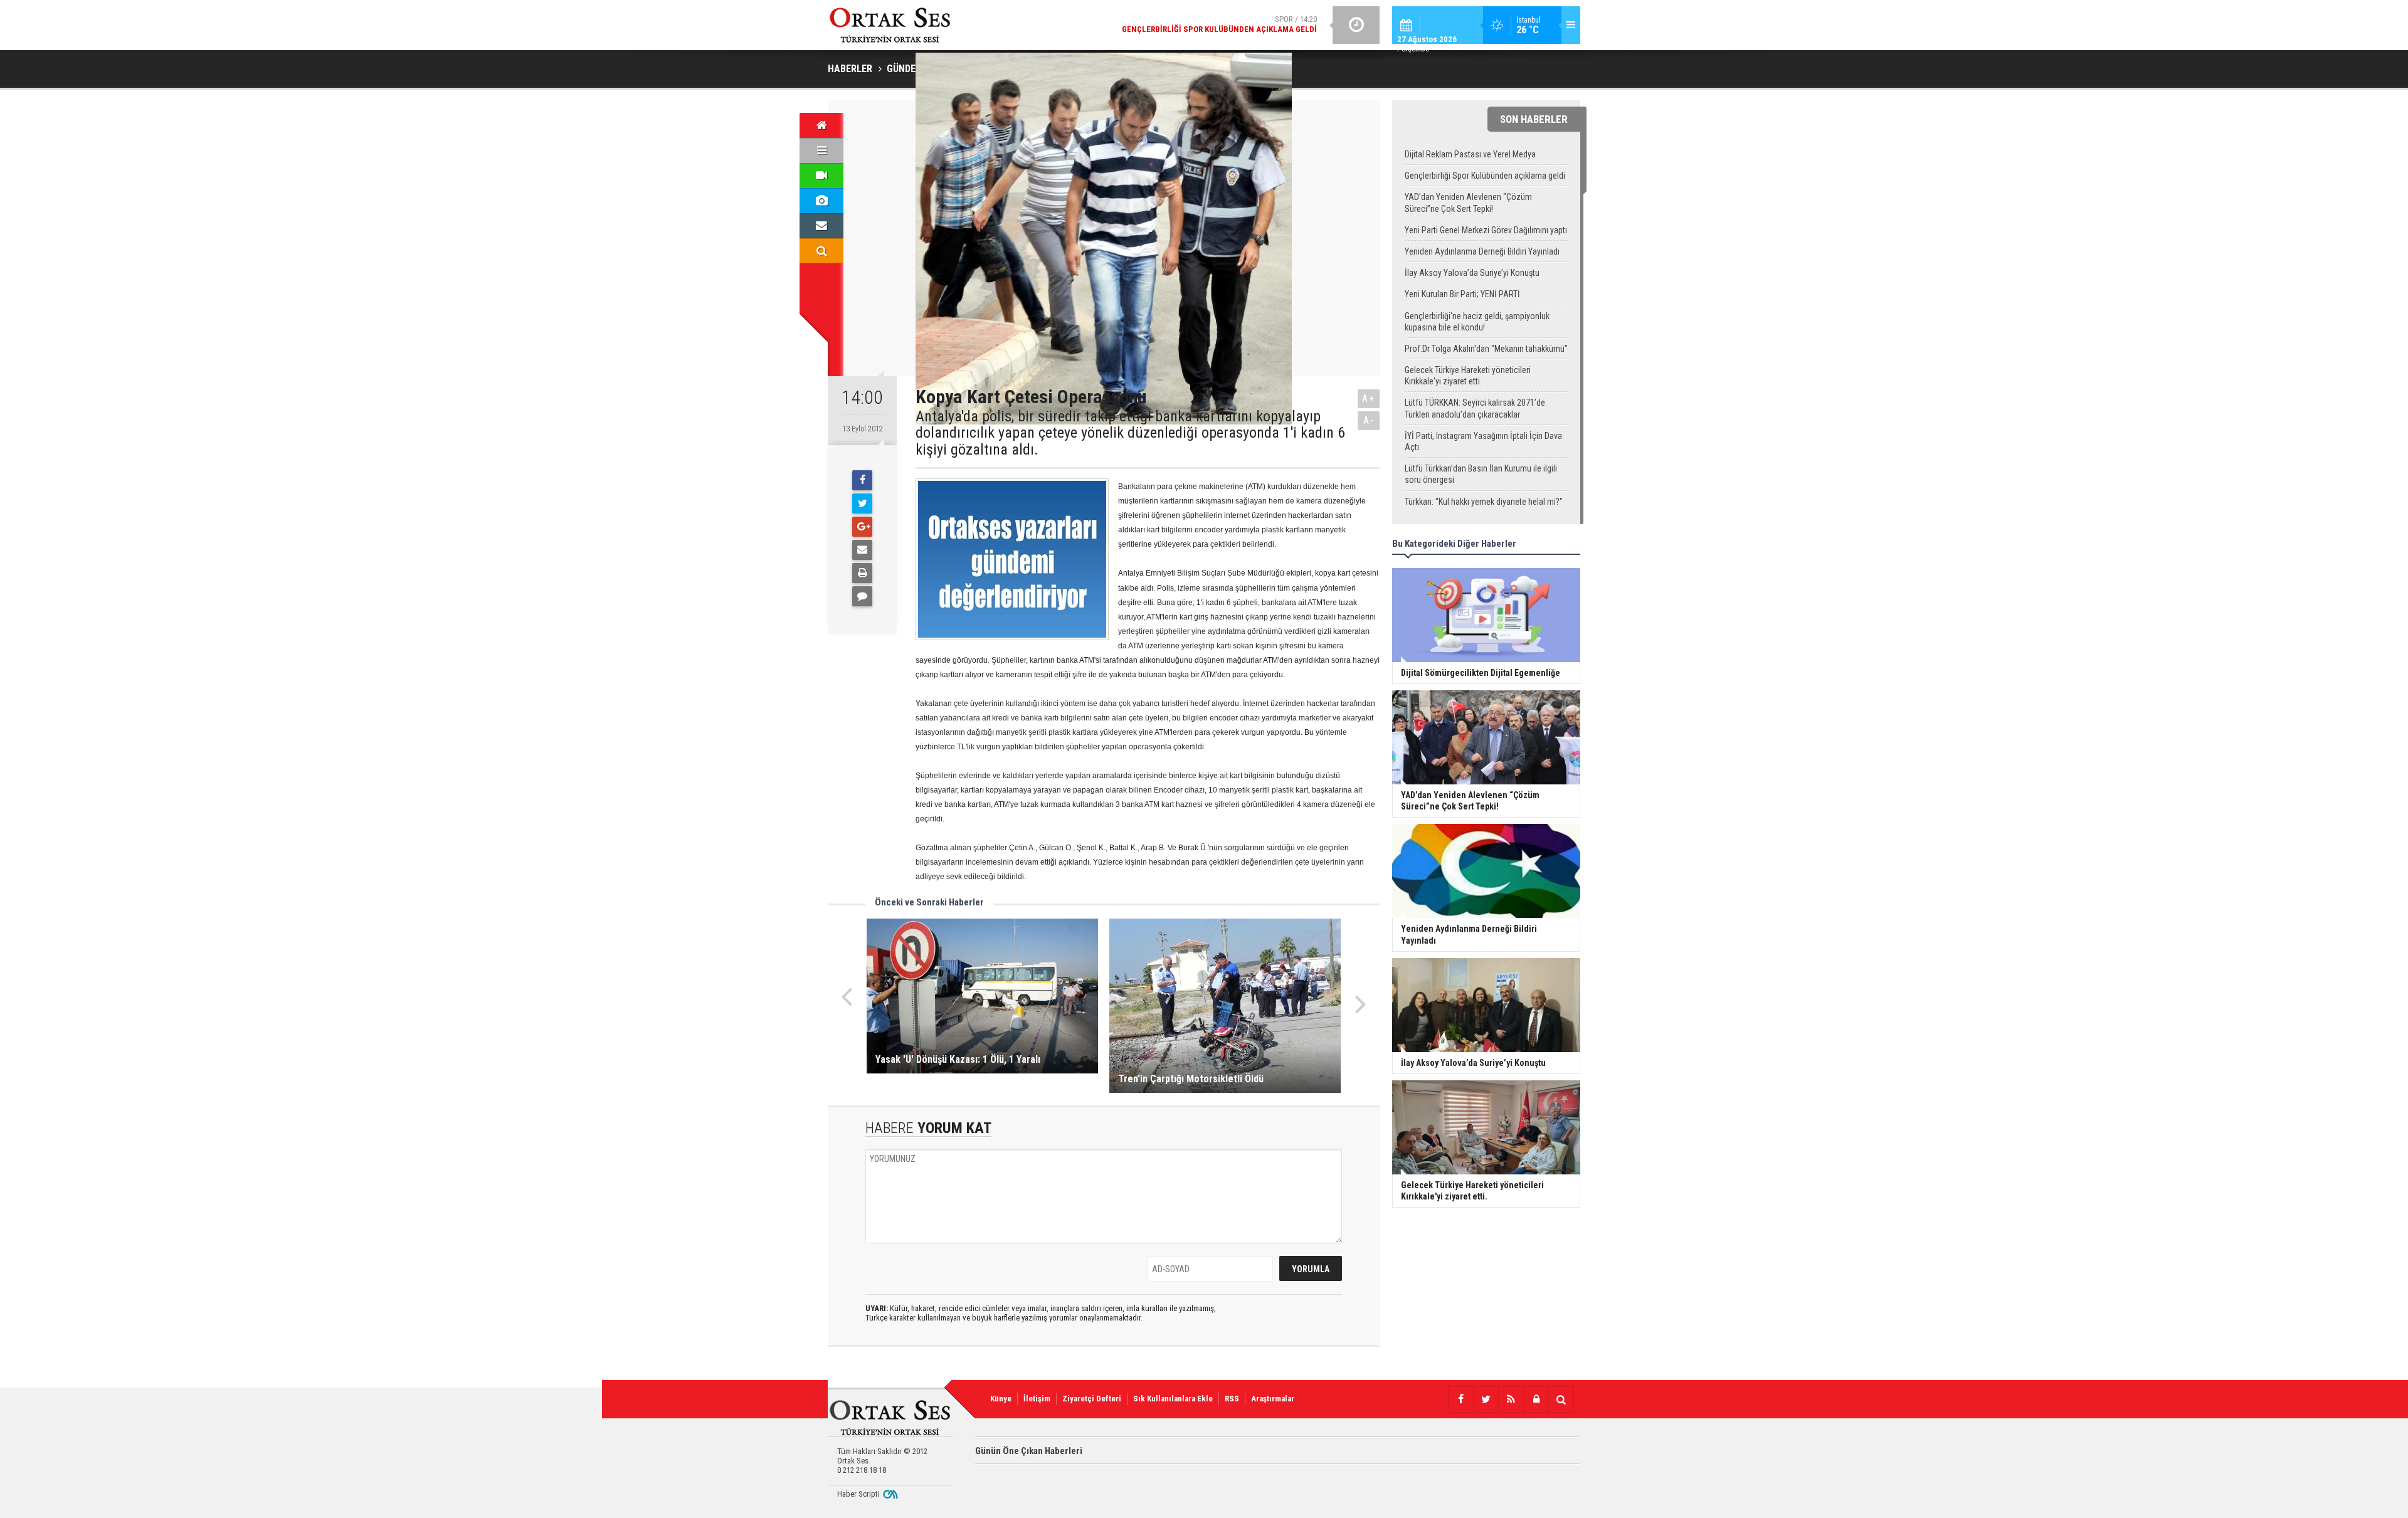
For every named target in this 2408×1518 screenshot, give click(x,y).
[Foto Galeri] (821, 201)
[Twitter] (862, 503)
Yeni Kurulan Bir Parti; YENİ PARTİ (1462, 294)
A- (1369, 420)
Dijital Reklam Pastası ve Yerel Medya (1470, 154)
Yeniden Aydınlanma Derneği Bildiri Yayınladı (1482, 251)
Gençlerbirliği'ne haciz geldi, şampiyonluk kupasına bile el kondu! (1477, 322)
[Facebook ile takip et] (1460, 1399)
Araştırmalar (1273, 1399)
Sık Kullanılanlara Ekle (1173, 1399)
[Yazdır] (862, 573)
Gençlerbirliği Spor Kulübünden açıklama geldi (1485, 176)
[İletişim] (821, 226)
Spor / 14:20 (1219, 24)
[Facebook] (862, 480)
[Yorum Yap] (862, 596)
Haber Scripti (858, 1494)
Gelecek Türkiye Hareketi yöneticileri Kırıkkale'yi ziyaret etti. (1468, 376)
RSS (1232, 1399)
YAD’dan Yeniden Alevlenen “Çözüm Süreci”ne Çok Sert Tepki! (1468, 203)
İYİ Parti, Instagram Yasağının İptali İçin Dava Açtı (1483, 441)
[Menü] (821, 150)
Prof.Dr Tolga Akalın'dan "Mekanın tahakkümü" (1486, 349)
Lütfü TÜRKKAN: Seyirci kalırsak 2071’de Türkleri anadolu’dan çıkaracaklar (1475, 408)
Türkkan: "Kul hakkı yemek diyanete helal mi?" (1484, 502)
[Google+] (862, 527)
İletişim (1037, 1399)
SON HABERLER (1534, 119)
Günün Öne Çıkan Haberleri (1029, 1451)
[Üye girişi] (1536, 1399)
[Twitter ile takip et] (1486, 1399)
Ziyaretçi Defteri (1092, 1399)
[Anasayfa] (821, 125)
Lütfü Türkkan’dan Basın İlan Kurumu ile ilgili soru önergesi (1481, 474)
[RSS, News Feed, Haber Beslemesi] (1511, 1399)
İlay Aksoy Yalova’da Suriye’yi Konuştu (1472, 273)
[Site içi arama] (821, 251)
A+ (1369, 398)
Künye (1001, 1399)
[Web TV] (821, 176)
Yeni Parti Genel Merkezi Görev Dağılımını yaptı (1486, 230)
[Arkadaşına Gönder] (862, 550)
